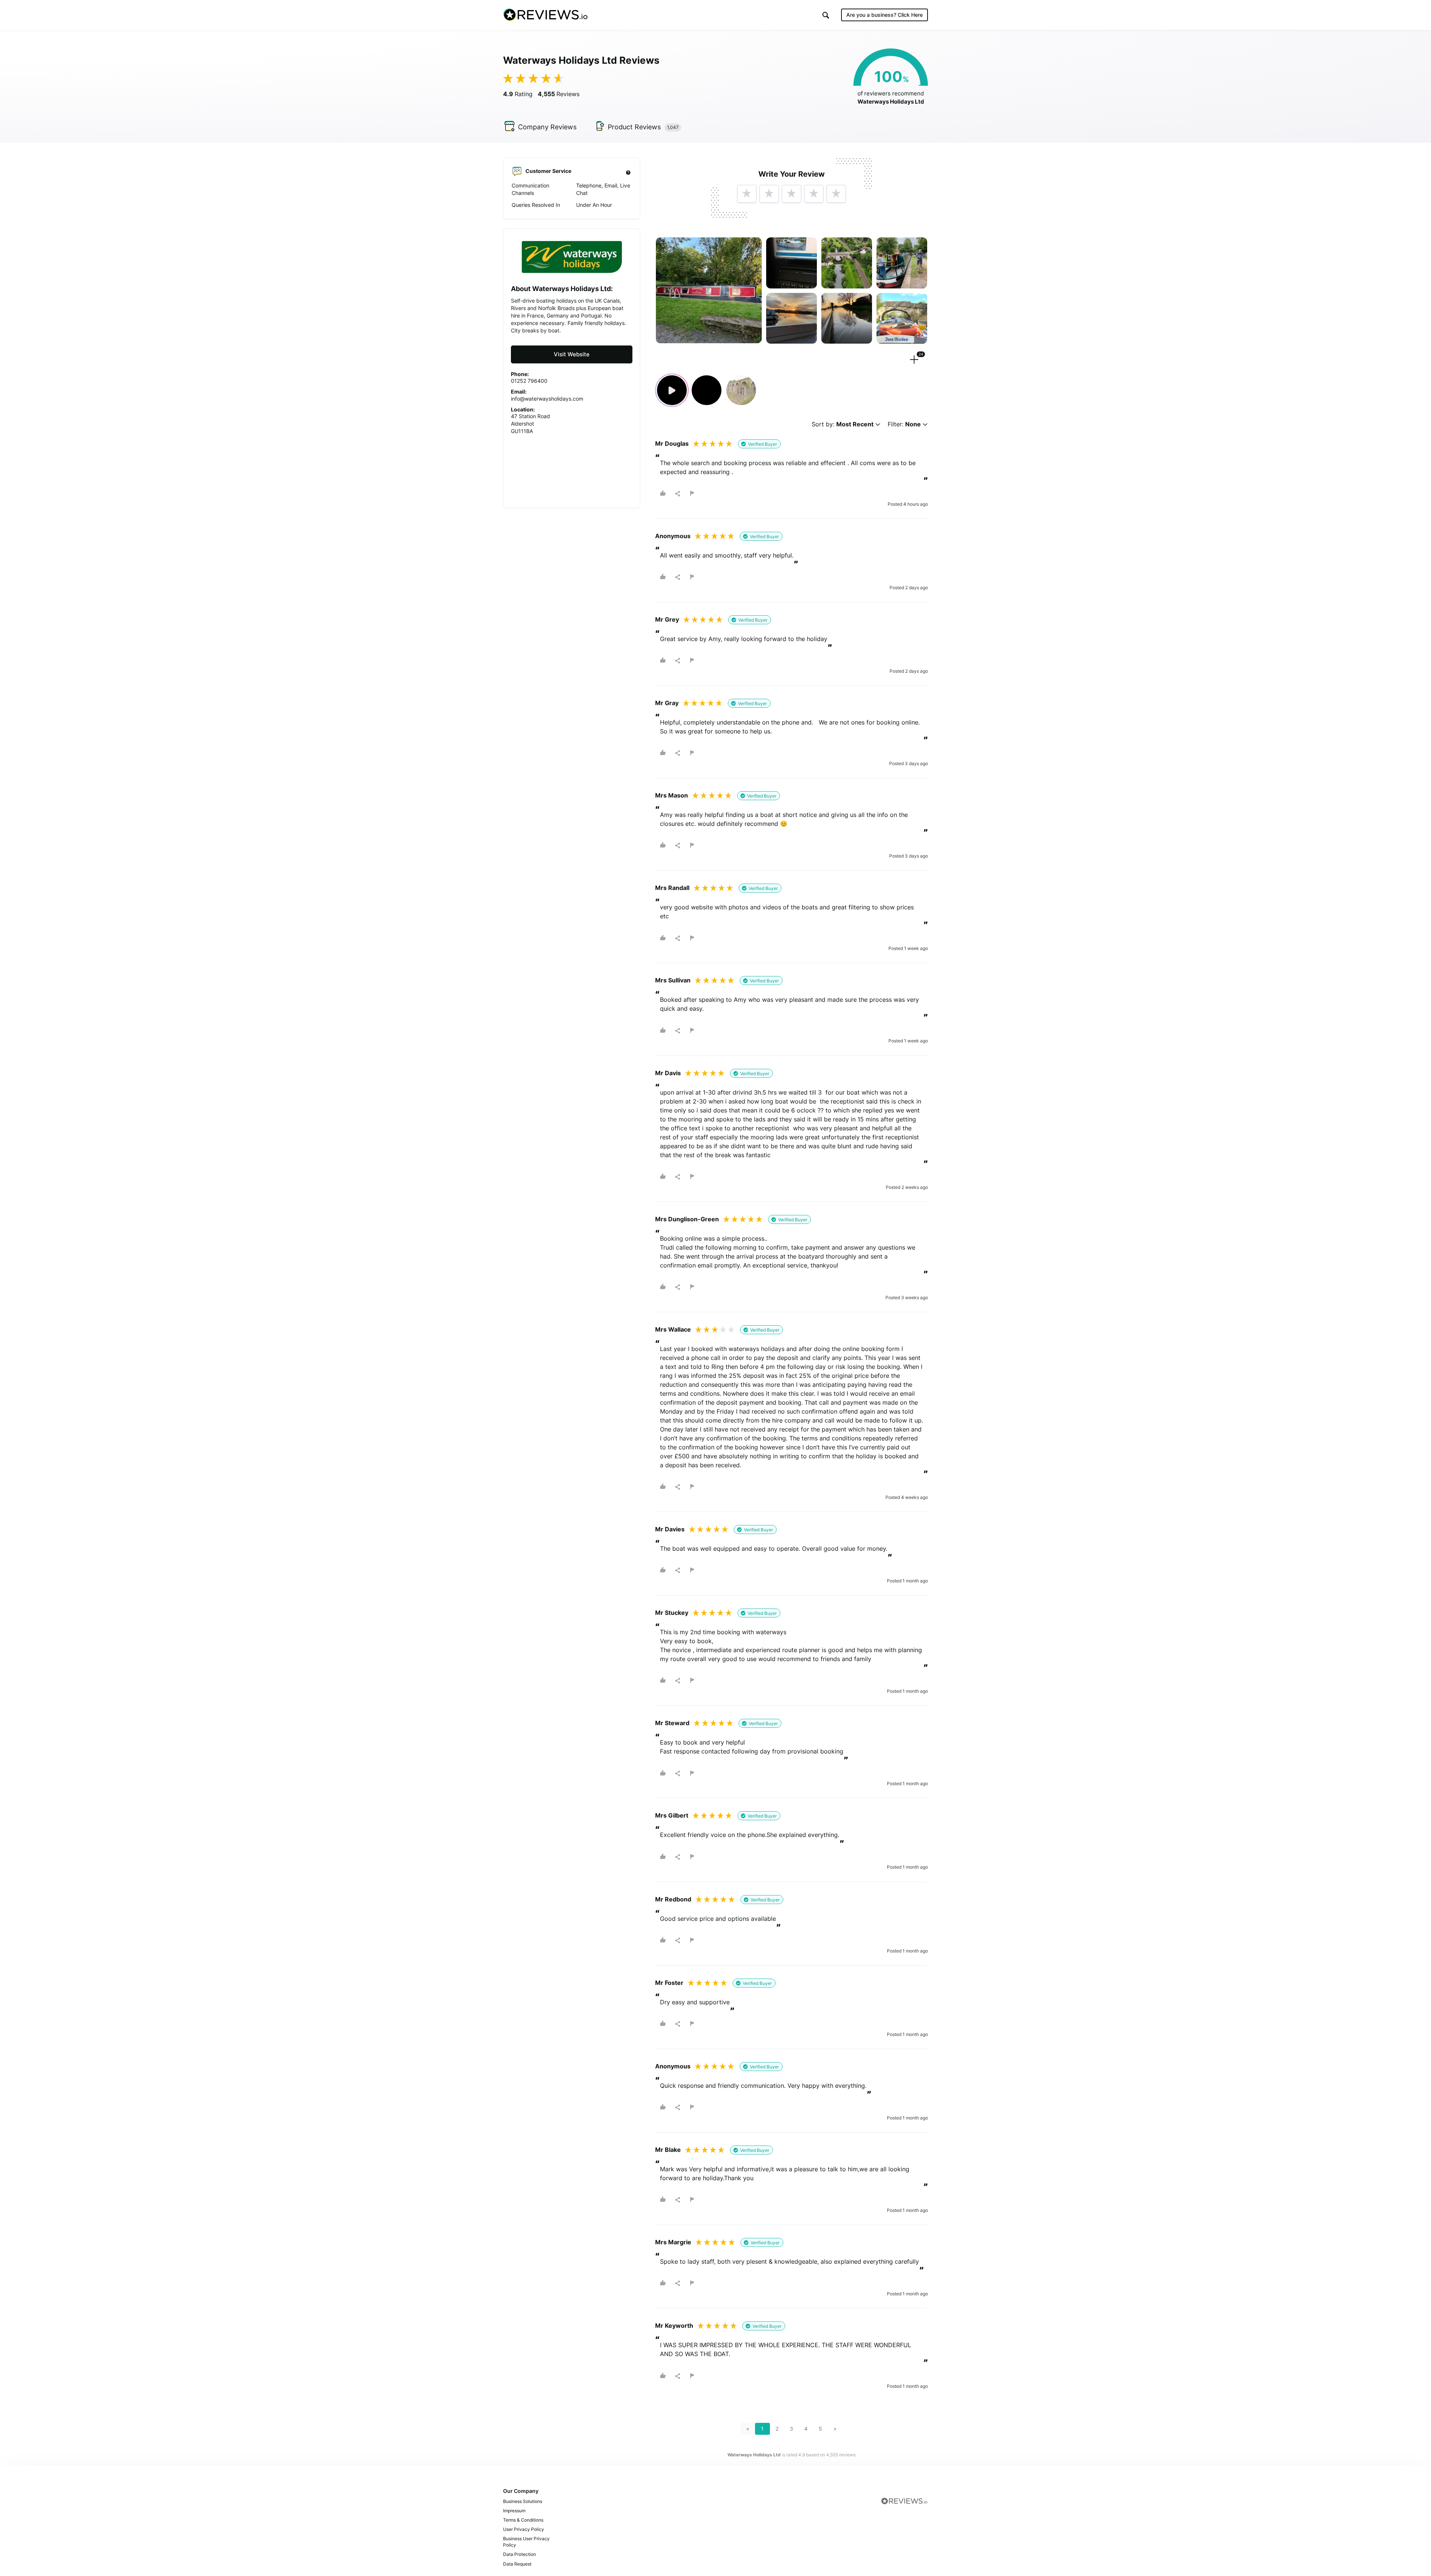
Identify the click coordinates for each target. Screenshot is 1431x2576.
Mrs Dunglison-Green (687, 1219)
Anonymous (673, 536)
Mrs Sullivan (673, 980)
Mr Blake (668, 2150)
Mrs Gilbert (672, 1815)
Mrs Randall (672, 888)
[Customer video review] (672, 390)
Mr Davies (670, 1529)
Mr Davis (668, 1073)
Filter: (904, 424)
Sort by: (843, 424)
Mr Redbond (673, 1899)
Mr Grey (667, 619)
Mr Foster (669, 1983)
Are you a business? (884, 15)
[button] (826, 15)
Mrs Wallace (673, 1329)
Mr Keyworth (674, 2326)
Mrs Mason (672, 795)
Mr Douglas (672, 443)
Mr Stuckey (672, 1613)
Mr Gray (667, 703)
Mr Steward (672, 1723)
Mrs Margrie (673, 2242)
